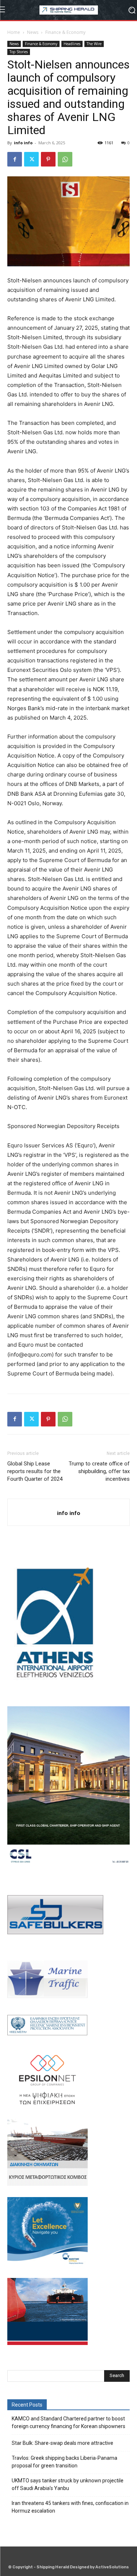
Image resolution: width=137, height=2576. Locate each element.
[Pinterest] (48, 159)
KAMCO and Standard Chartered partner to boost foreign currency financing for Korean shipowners (68, 2422)
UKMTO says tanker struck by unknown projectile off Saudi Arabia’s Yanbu (68, 2484)
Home (14, 32)
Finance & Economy (65, 32)
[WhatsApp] (65, 159)
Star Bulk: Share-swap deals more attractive (62, 2443)
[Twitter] (31, 159)
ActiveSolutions (112, 2567)
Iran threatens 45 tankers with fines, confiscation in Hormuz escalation (70, 2507)
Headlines (72, 44)
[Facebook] (15, 159)
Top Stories (19, 52)
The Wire (94, 44)
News (33, 32)
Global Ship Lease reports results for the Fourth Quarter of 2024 (35, 1471)
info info (23, 143)
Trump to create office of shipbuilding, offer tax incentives (99, 1471)
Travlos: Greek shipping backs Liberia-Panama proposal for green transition (64, 2462)
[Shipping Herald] (68, 10)
